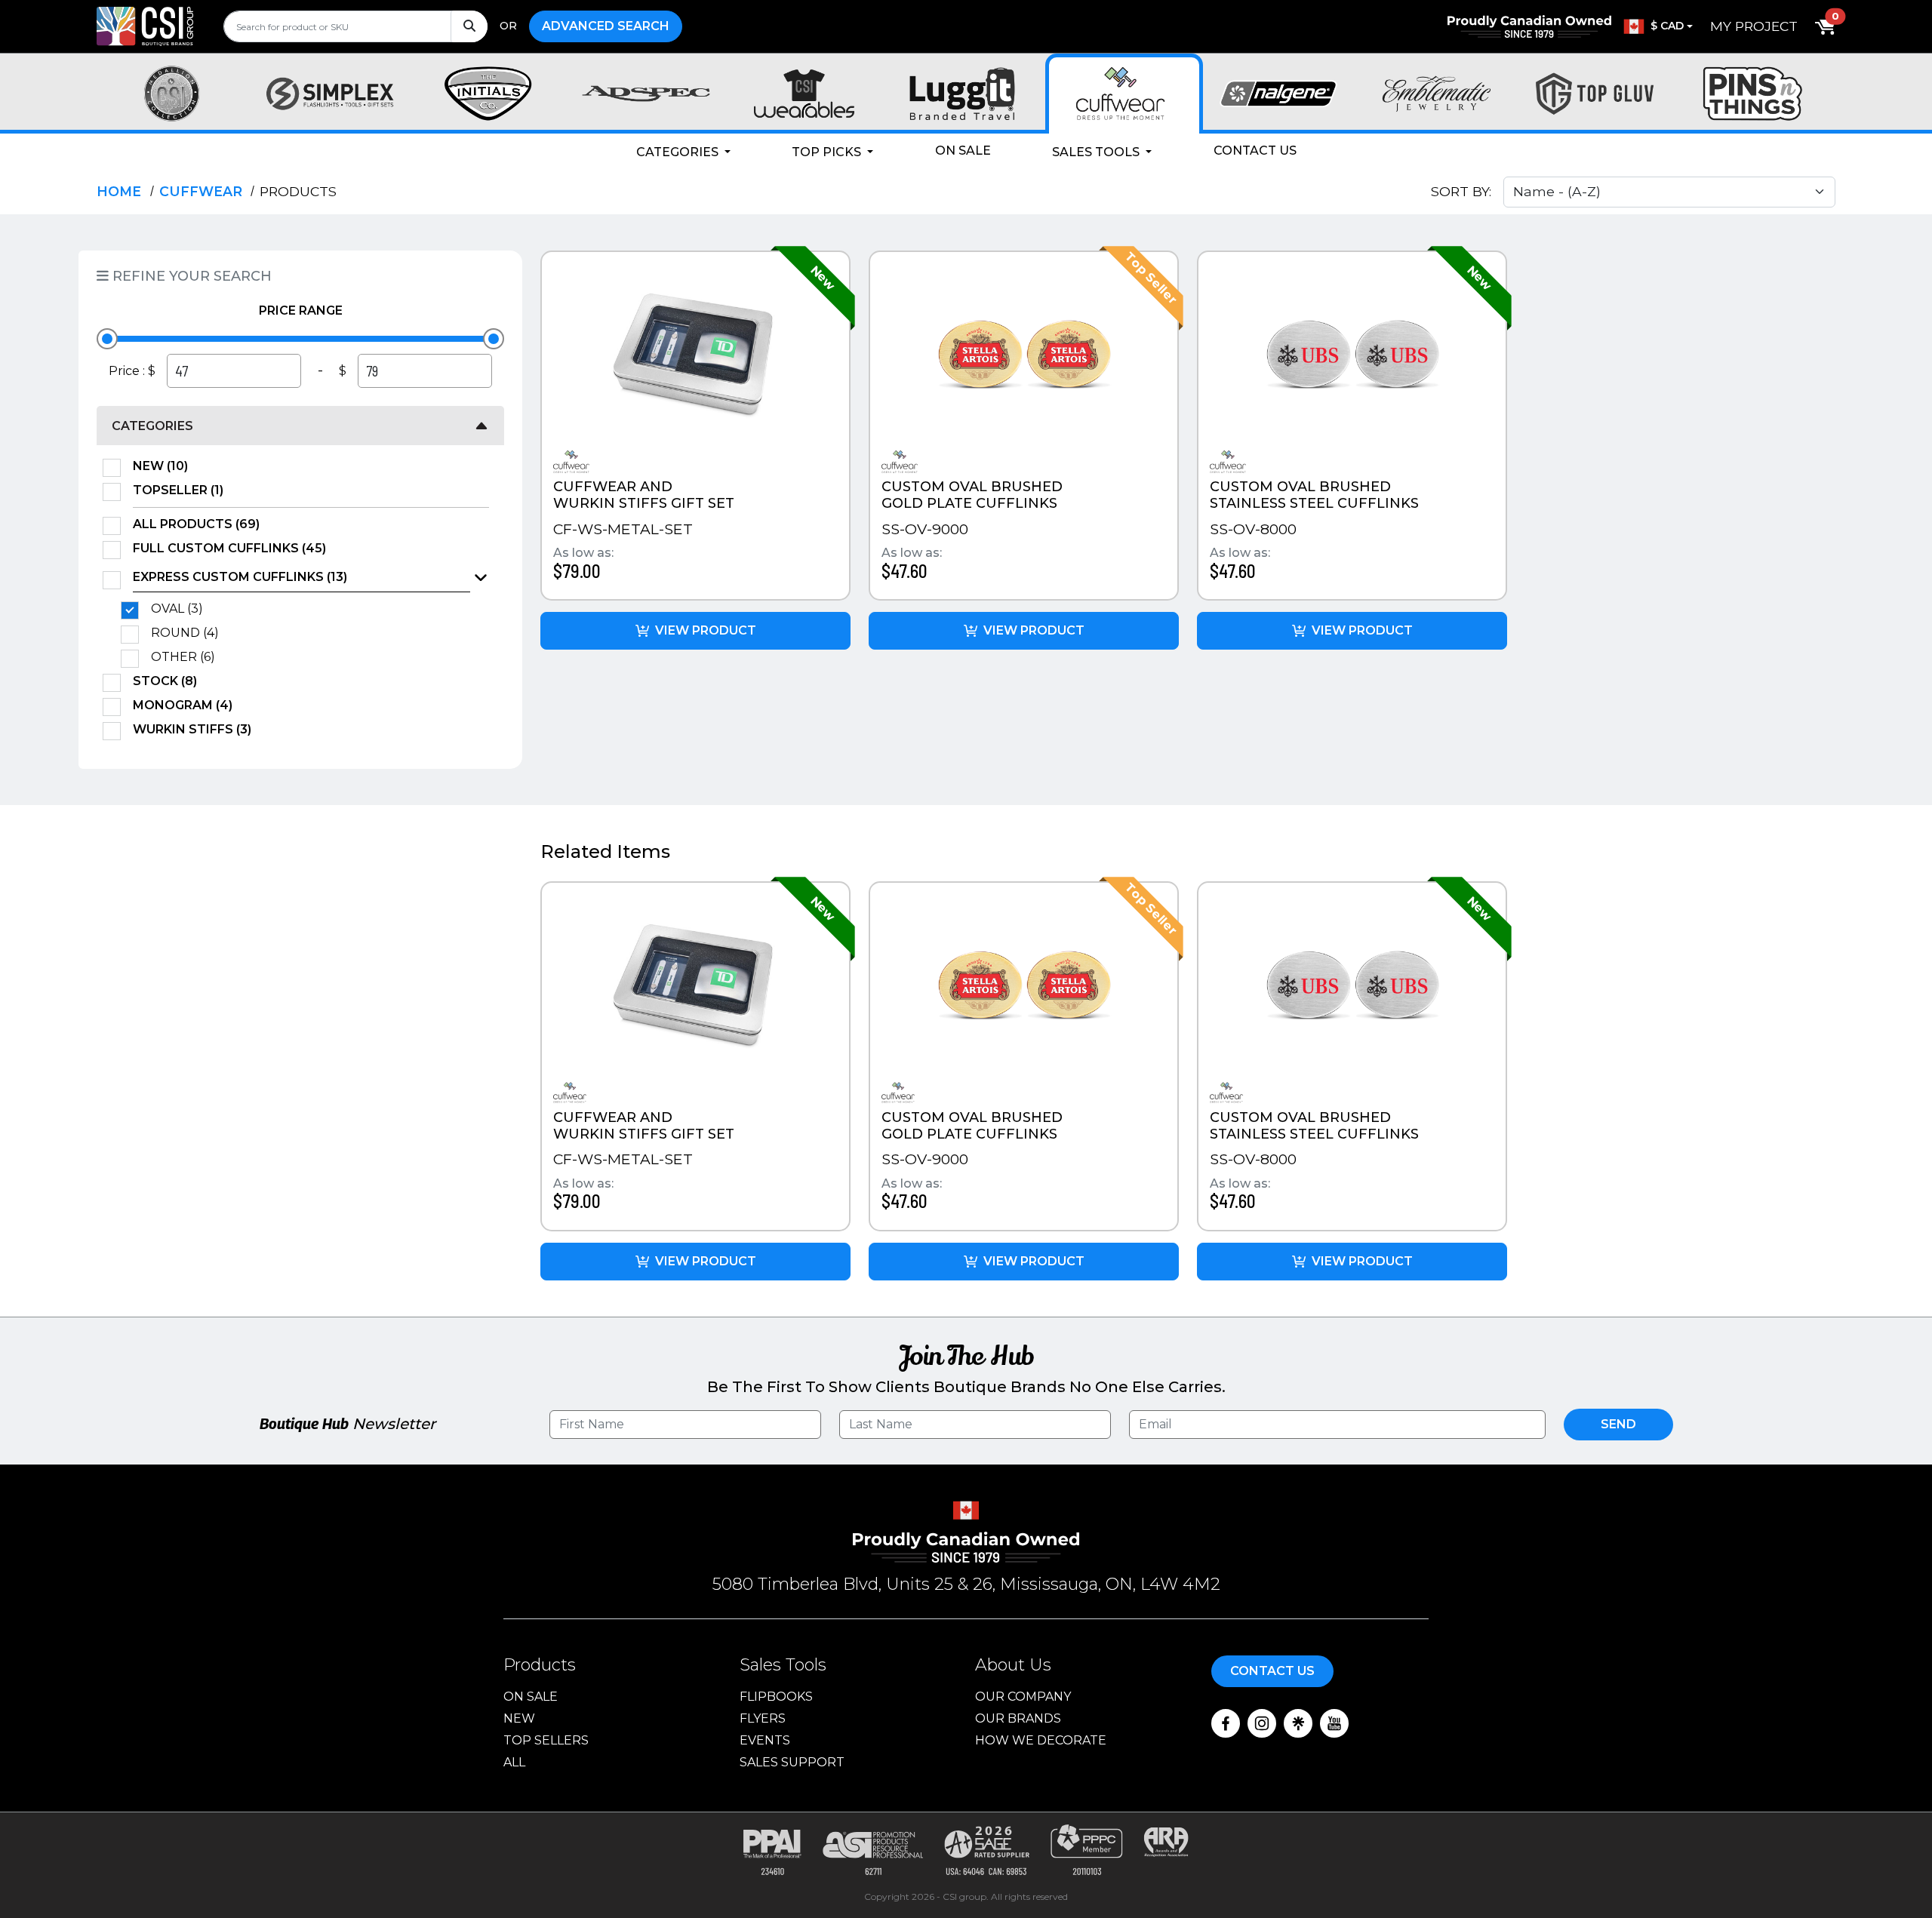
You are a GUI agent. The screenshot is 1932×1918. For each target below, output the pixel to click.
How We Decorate (1041, 1740)
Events (765, 1740)
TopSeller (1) (178, 490)
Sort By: (1461, 191)
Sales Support (792, 1762)
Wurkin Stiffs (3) (192, 729)
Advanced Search (606, 26)
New (519, 1718)
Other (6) (183, 657)
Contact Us (1255, 151)
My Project (1754, 26)
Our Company (1023, 1697)
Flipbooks (776, 1697)
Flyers (763, 1718)
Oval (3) (177, 609)
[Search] (469, 26)
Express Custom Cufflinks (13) (240, 577)
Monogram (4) (183, 705)
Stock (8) (165, 681)
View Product (706, 630)
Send (1618, 1424)
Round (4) (185, 633)
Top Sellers (546, 1740)
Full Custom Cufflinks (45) (229, 548)
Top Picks (828, 152)
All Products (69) (196, 524)
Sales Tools (1097, 152)
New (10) (160, 466)
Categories (679, 152)
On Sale (963, 151)
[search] (355, 26)
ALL (514, 1762)
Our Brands (1018, 1718)
